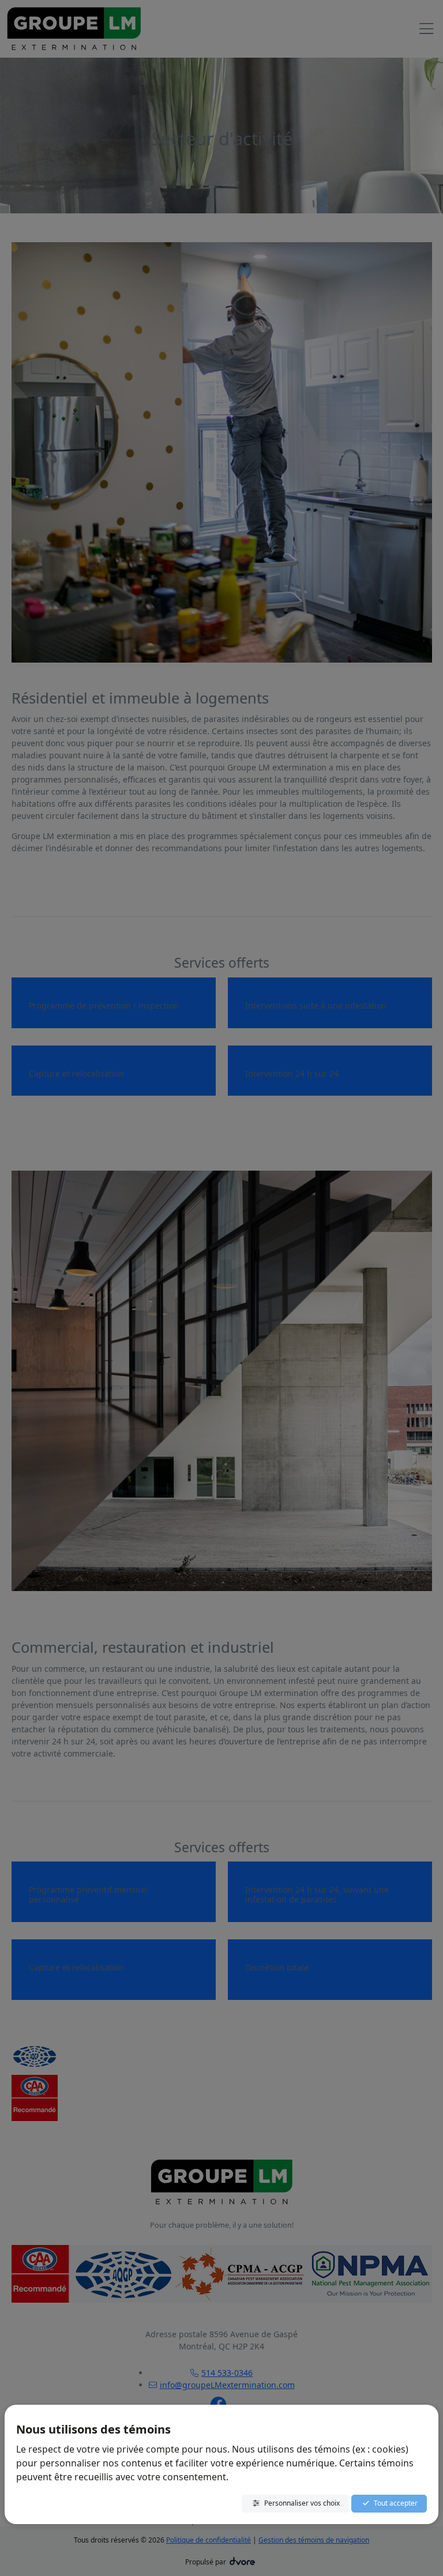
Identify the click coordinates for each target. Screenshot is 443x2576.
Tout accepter (396, 2503)
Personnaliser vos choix (302, 2503)
